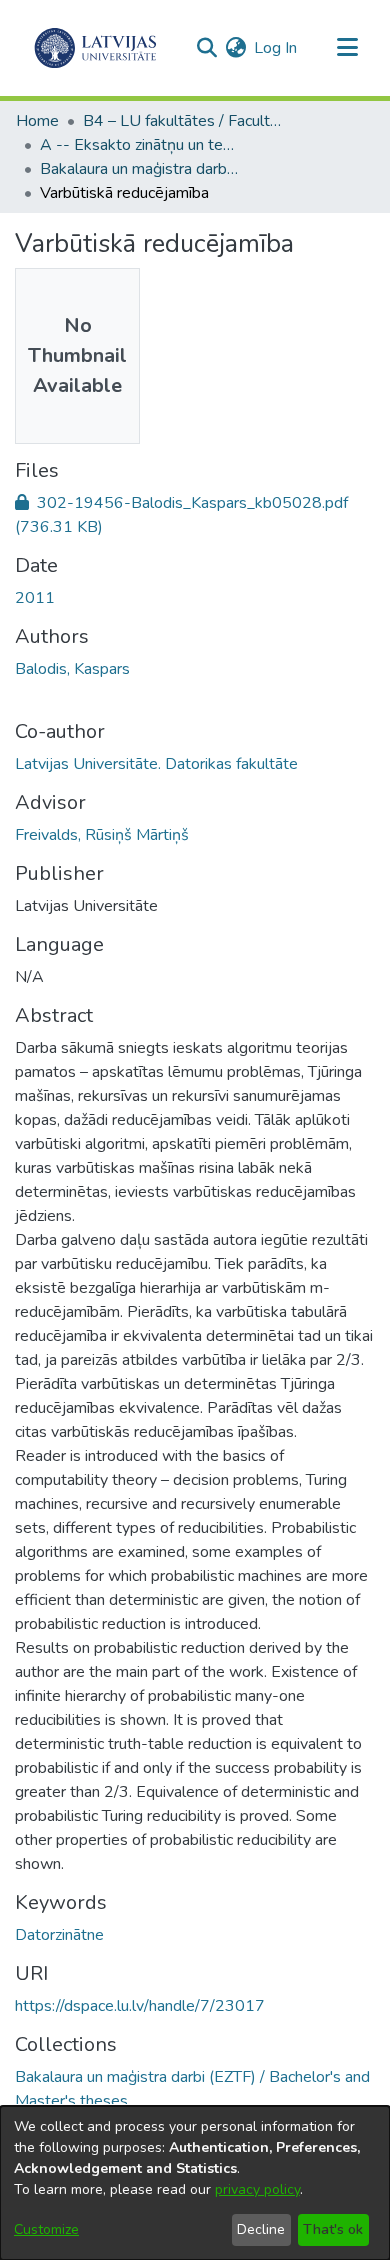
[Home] (95, 48)
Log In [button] (276, 48)
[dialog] (195, 2183)
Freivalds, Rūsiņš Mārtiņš (102, 835)
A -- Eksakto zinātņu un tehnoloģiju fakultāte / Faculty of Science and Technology (140, 145)
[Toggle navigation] (347, 48)
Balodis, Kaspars (72, 669)
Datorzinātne (59, 1935)
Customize (46, 2229)
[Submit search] (206, 48)
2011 (35, 598)
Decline (261, 2229)
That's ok (333, 2229)
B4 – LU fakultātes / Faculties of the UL (183, 121)
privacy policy (257, 2189)
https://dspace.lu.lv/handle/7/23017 (140, 2006)
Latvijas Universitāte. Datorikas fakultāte (156, 764)
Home (37, 121)
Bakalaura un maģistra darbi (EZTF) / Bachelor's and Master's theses (140, 169)
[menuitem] (235, 48)
